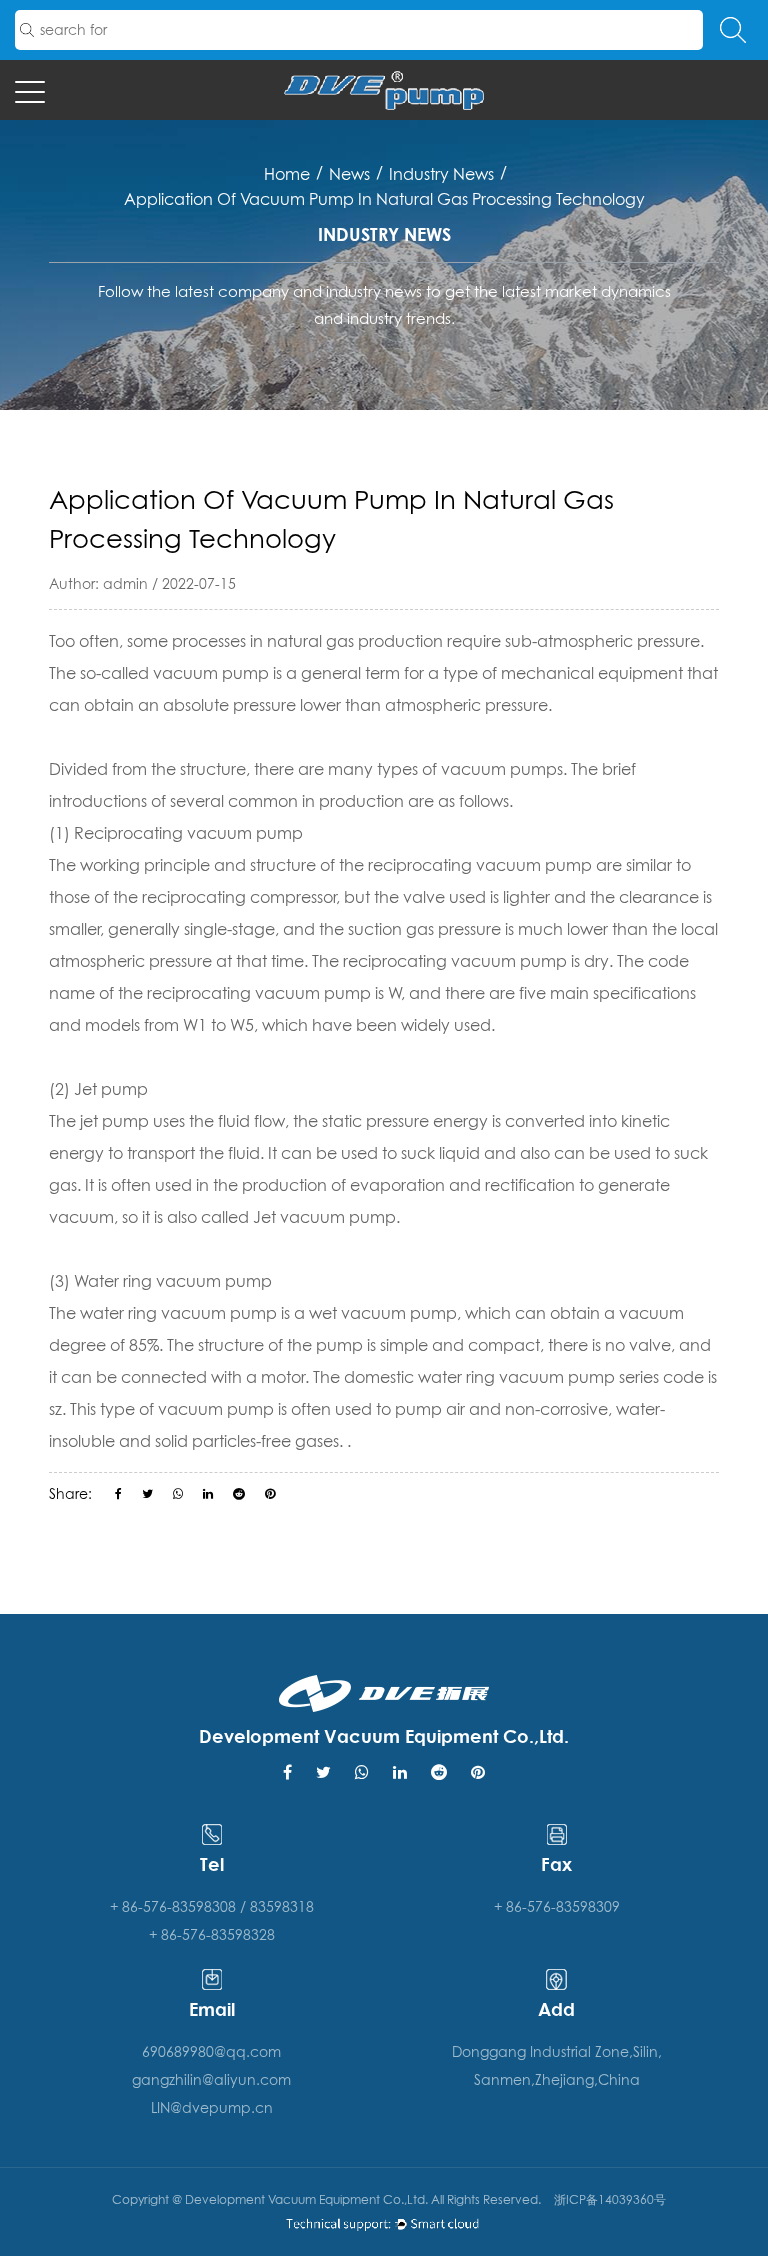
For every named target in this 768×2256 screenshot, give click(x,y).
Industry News (441, 174)
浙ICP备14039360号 (610, 2199)
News (349, 174)
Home (287, 174)
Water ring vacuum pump (173, 1281)
